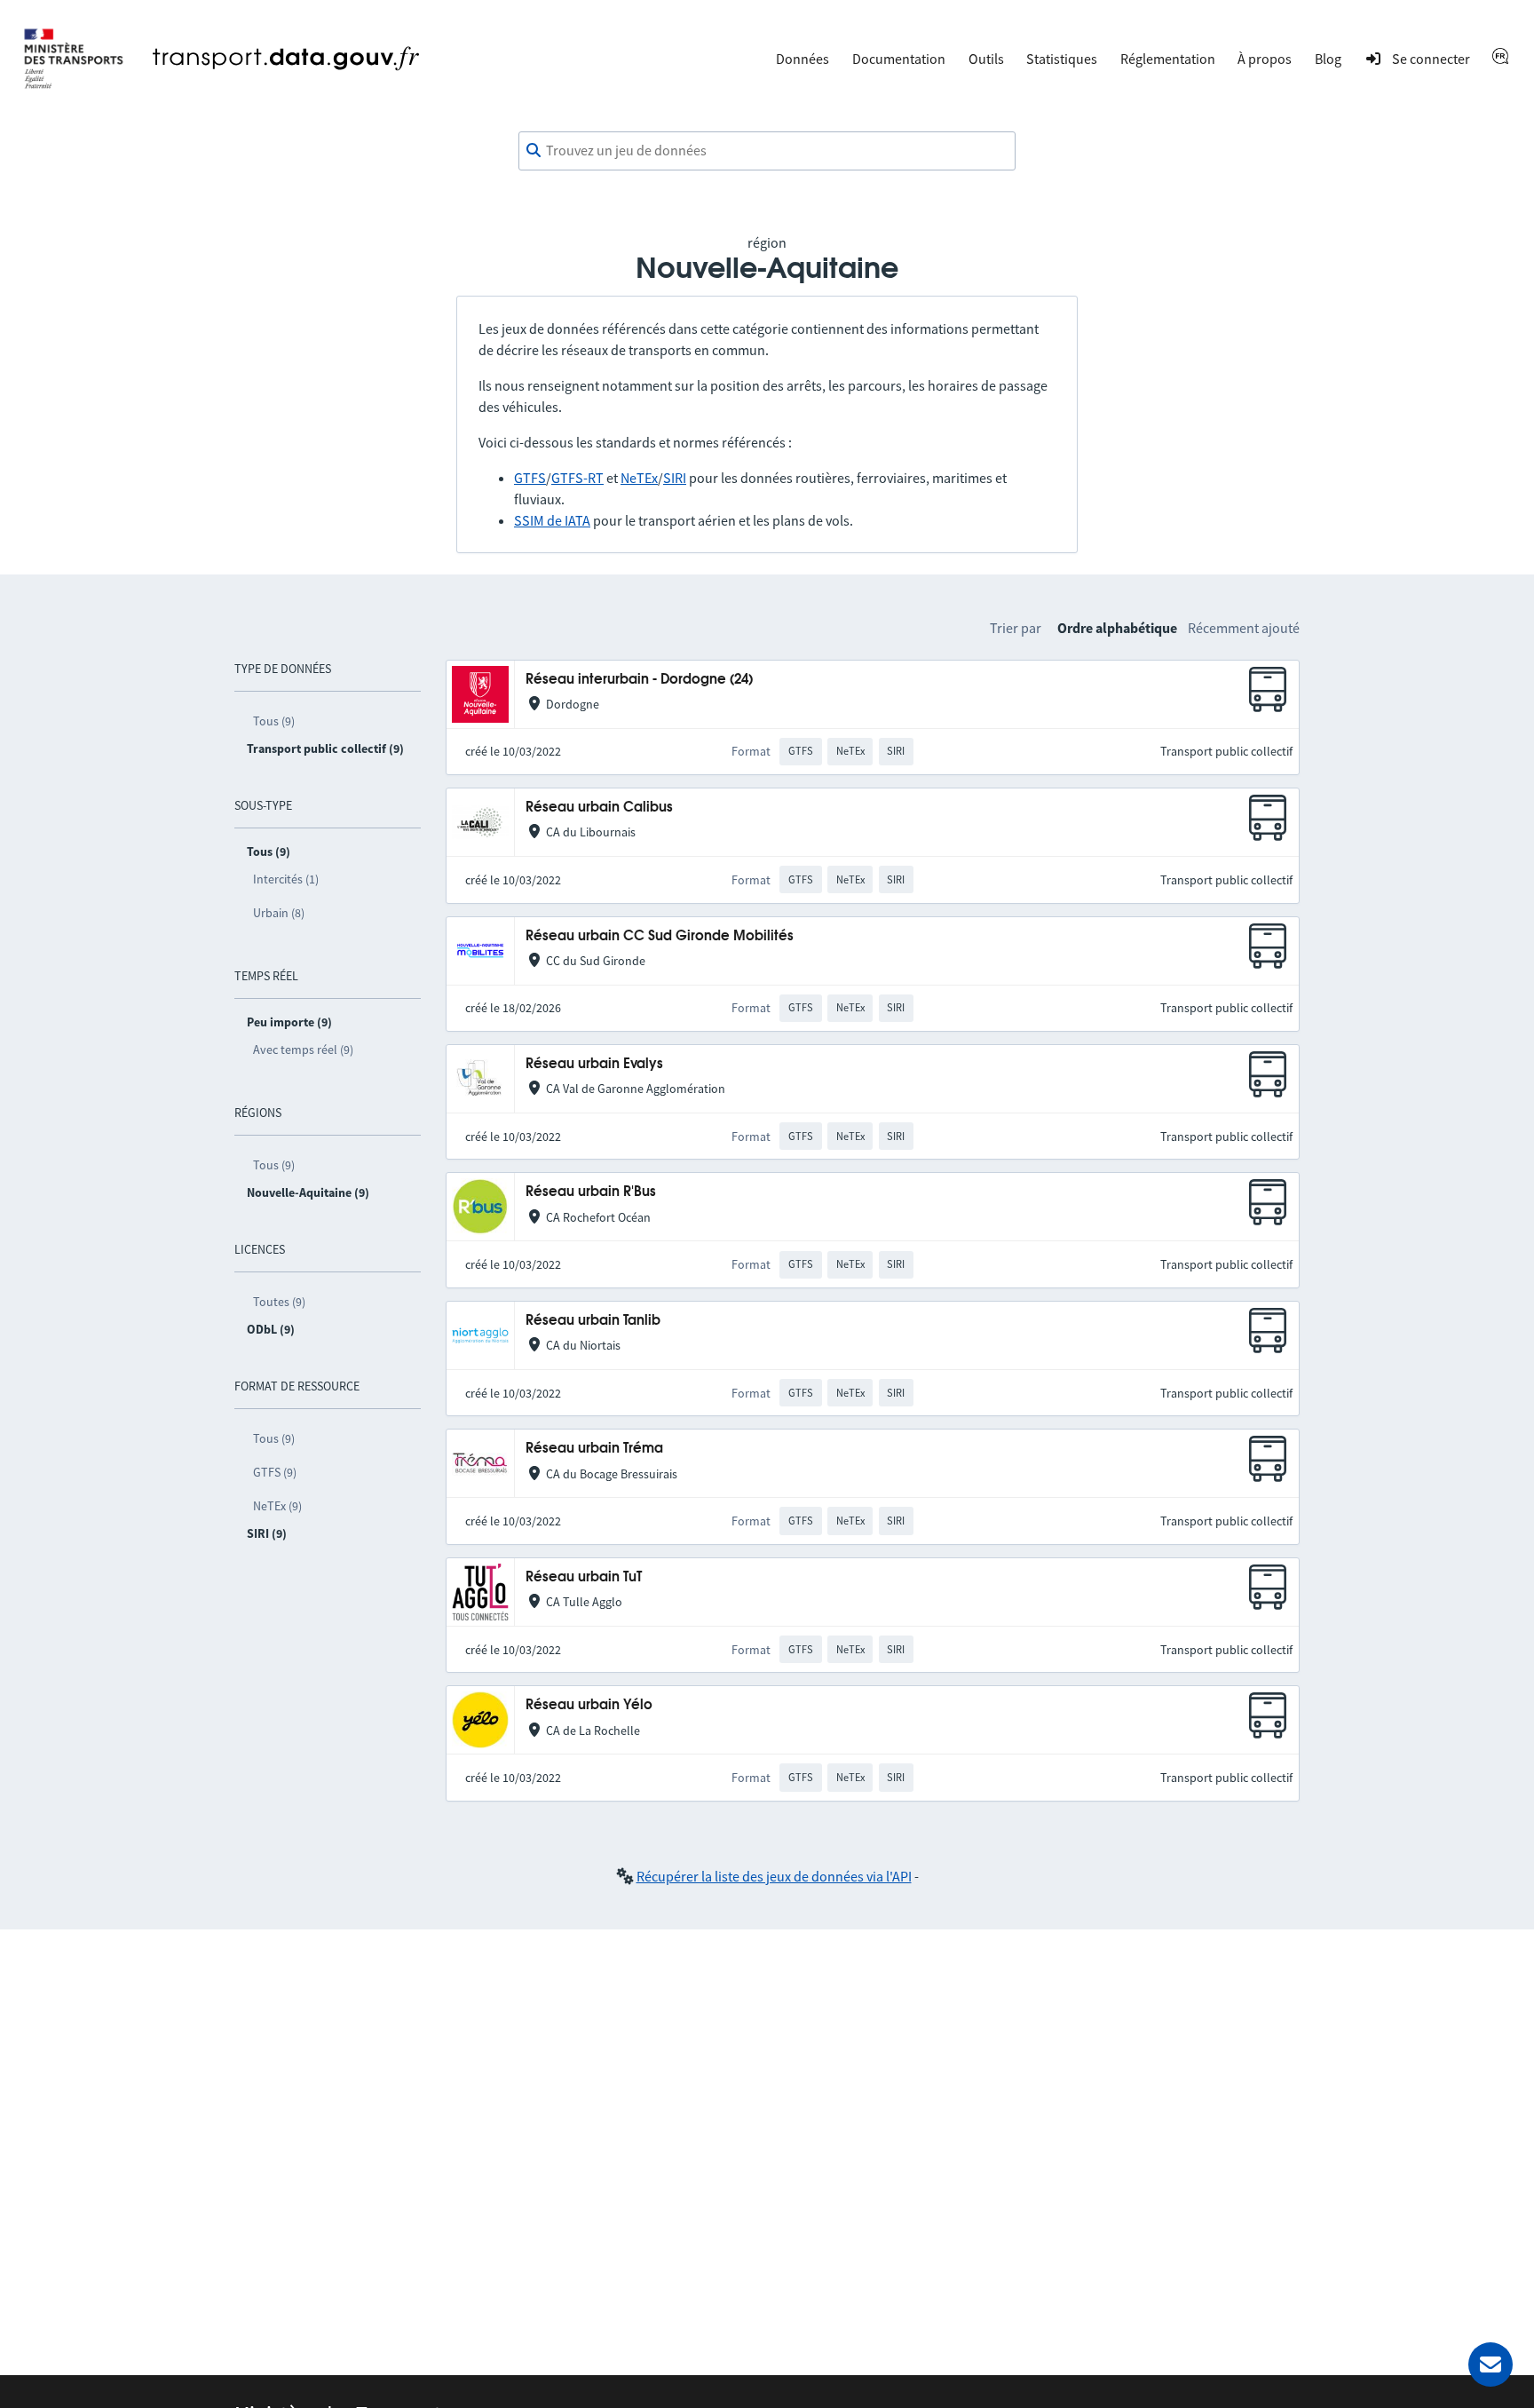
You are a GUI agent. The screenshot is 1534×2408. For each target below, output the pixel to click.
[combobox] (767, 151)
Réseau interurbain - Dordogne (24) (639, 680)
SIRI (675, 478)
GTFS (530, 478)
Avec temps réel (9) (303, 1050)
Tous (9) (274, 721)
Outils (986, 59)
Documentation (899, 59)
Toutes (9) (279, 1302)
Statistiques (1062, 59)
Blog (1328, 59)
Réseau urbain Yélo (589, 1705)
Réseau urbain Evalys (594, 1064)
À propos (1265, 59)
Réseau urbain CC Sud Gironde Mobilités (660, 936)
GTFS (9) (275, 1472)
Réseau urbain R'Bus (591, 1192)
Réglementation (1168, 59)
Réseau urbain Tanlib (593, 1321)
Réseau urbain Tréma (594, 1449)
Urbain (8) (279, 913)
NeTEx (639, 478)
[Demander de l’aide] (1491, 2364)
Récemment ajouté (1244, 628)
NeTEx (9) (277, 1506)
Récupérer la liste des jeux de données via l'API (774, 1876)
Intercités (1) (286, 879)
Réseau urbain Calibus (599, 808)
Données (803, 59)
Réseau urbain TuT (584, 1577)
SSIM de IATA (552, 520)
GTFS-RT (577, 478)
